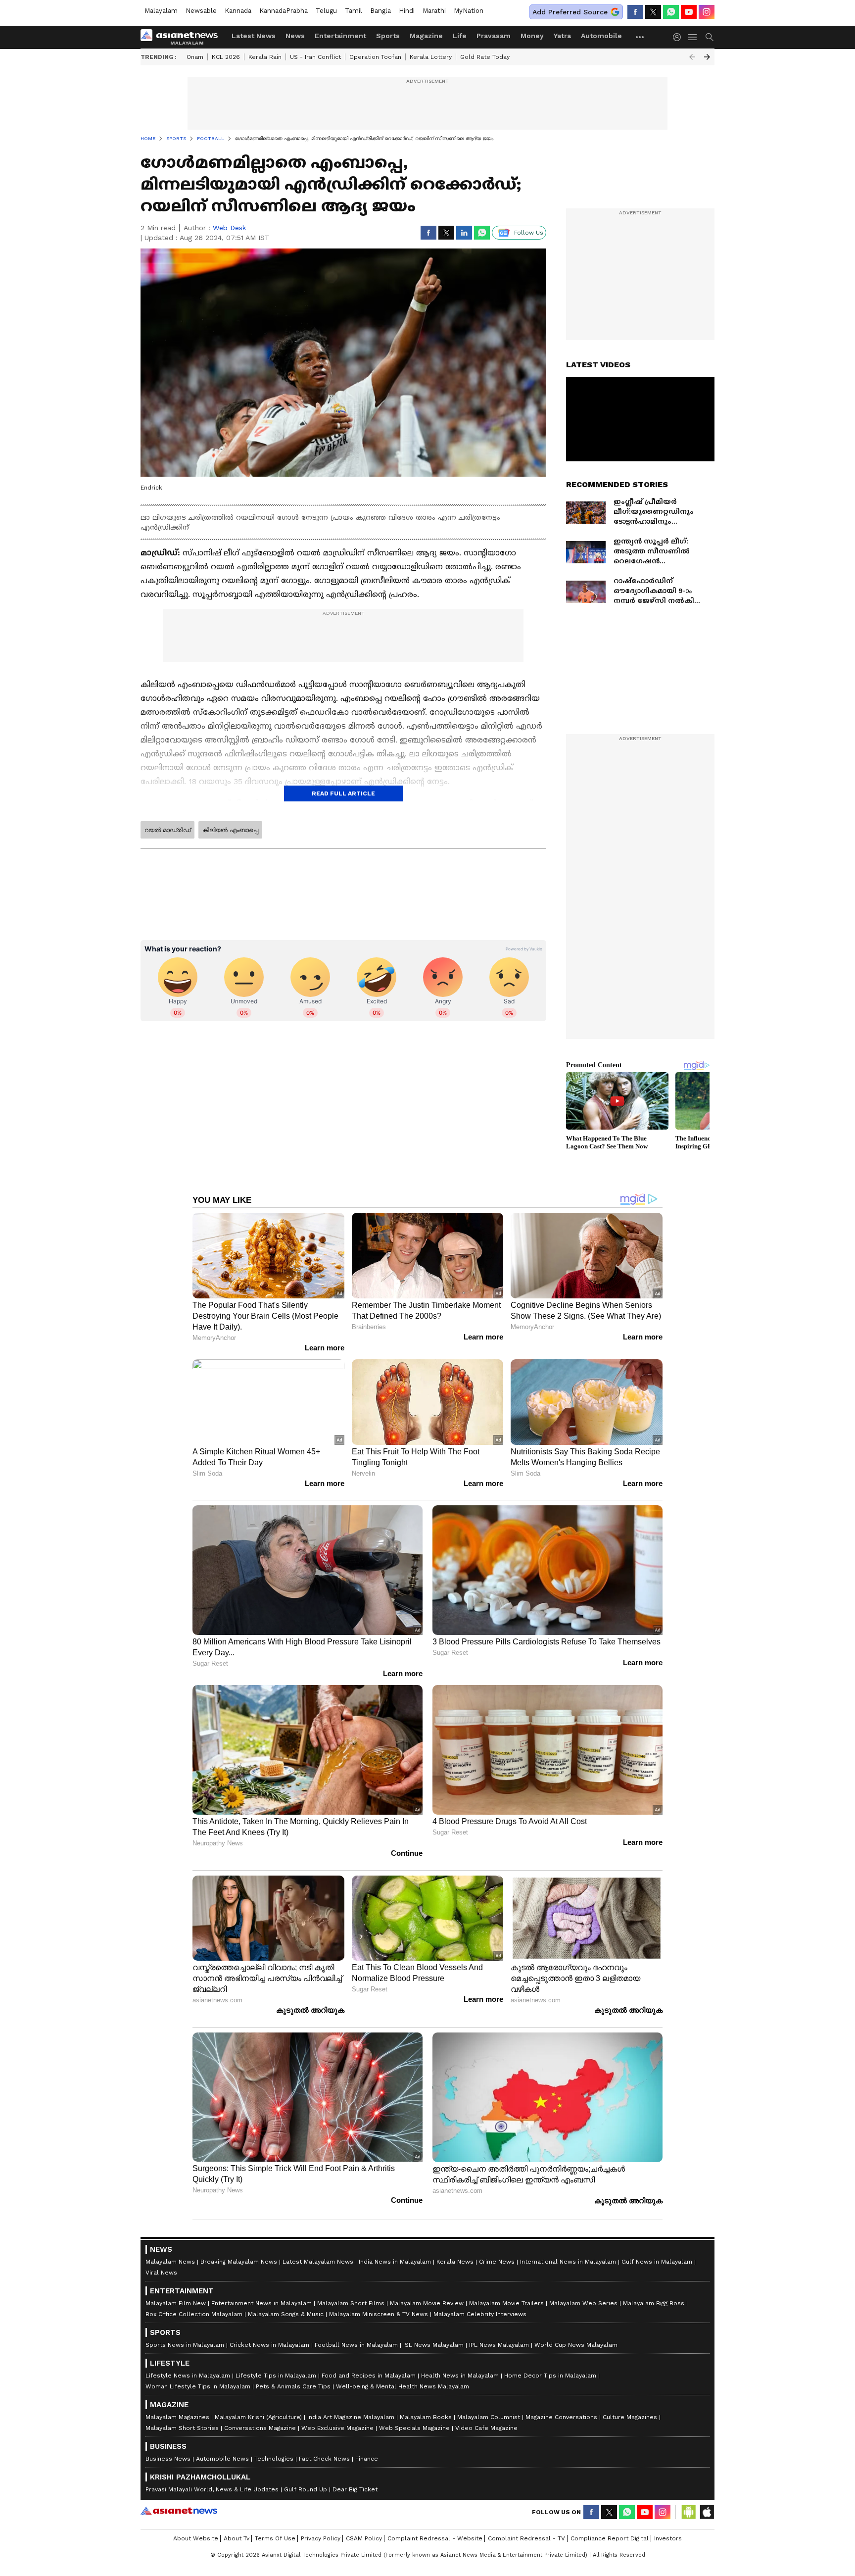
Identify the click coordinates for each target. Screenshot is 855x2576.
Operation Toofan (375, 57)
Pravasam (494, 36)
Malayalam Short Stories (182, 2428)
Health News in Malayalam (460, 2376)
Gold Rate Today (485, 57)
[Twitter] (653, 12)
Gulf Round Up (306, 2489)
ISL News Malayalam (433, 2345)
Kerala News (455, 2262)
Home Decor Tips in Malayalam (550, 2376)
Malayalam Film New (176, 2303)
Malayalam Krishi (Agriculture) (258, 2417)
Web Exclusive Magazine (337, 2428)
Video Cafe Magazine (486, 2428)
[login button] (679, 37)
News (295, 36)
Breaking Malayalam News (239, 2262)
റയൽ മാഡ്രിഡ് (167, 830)
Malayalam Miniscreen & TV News (379, 2314)
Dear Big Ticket (355, 2489)
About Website (196, 2538)
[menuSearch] (710, 37)
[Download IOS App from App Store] (707, 2512)
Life (460, 36)
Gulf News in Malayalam (657, 2262)
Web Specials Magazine (414, 2428)
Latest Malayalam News (318, 2262)
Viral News (161, 2273)
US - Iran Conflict (315, 57)
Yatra (562, 36)
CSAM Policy (364, 2538)
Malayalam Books (426, 2417)
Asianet (179, 2511)
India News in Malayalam (395, 2262)
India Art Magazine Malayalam (351, 2417)
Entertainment (340, 36)
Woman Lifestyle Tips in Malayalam (198, 2386)
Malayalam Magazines (177, 2417)
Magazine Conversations (561, 2417)
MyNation (469, 11)
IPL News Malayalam (499, 2345)
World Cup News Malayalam (576, 2345)
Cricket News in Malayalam (269, 2345)
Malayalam (161, 11)
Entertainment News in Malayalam (261, 2303)
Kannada (238, 11)
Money (532, 36)
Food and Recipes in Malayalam (369, 2376)
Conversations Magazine (260, 2428)
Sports (388, 36)
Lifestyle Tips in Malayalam (276, 2376)
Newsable (201, 11)
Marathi (434, 11)
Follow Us (529, 233)
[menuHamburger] (693, 37)
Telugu (326, 11)
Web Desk (229, 228)
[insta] (707, 12)
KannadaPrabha (284, 11)
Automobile (601, 36)
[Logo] (183, 37)
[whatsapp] (671, 12)
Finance (367, 2459)
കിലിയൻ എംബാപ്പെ (230, 830)
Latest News (254, 36)
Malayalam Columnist (489, 2417)
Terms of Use (275, 2538)
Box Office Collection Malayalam (194, 2314)
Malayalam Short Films (351, 2303)
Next (707, 57)
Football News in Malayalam (356, 2345)
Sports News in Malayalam (185, 2345)
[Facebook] (635, 12)
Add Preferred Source (570, 12)
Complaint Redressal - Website (435, 2538)
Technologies (274, 2459)
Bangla (380, 11)
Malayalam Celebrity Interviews (480, 2314)
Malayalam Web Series (583, 2303)
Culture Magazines (630, 2417)
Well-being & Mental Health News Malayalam (403, 2386)
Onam (195, 57)
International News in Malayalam (568, 2262)
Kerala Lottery (431, 57)
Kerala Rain (265, 57)
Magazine (426, 36)
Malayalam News (170, 2262)
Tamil (354, 11)
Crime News (497, 2262)
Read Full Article (343, 793)
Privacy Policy (321, 2538)
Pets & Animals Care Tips (293, 2386)
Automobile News (222, 2459)
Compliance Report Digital (610, 2538)
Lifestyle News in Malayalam (188, 2376)
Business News (168, 2459)
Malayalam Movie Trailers (506, 2303)
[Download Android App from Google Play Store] (689, 2512)
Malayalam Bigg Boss (654, 2303)
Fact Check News (324, 2459)
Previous (692, 57)
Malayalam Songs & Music (286, 2314)
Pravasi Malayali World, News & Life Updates (212, 2489)
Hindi (407, 11)
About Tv (237, 2538)
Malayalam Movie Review (427, 2303)
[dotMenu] (640, 37)
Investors (668, 2538)
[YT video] (689, 12)
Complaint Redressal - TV (526, 2538)
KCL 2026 (226, 57)
